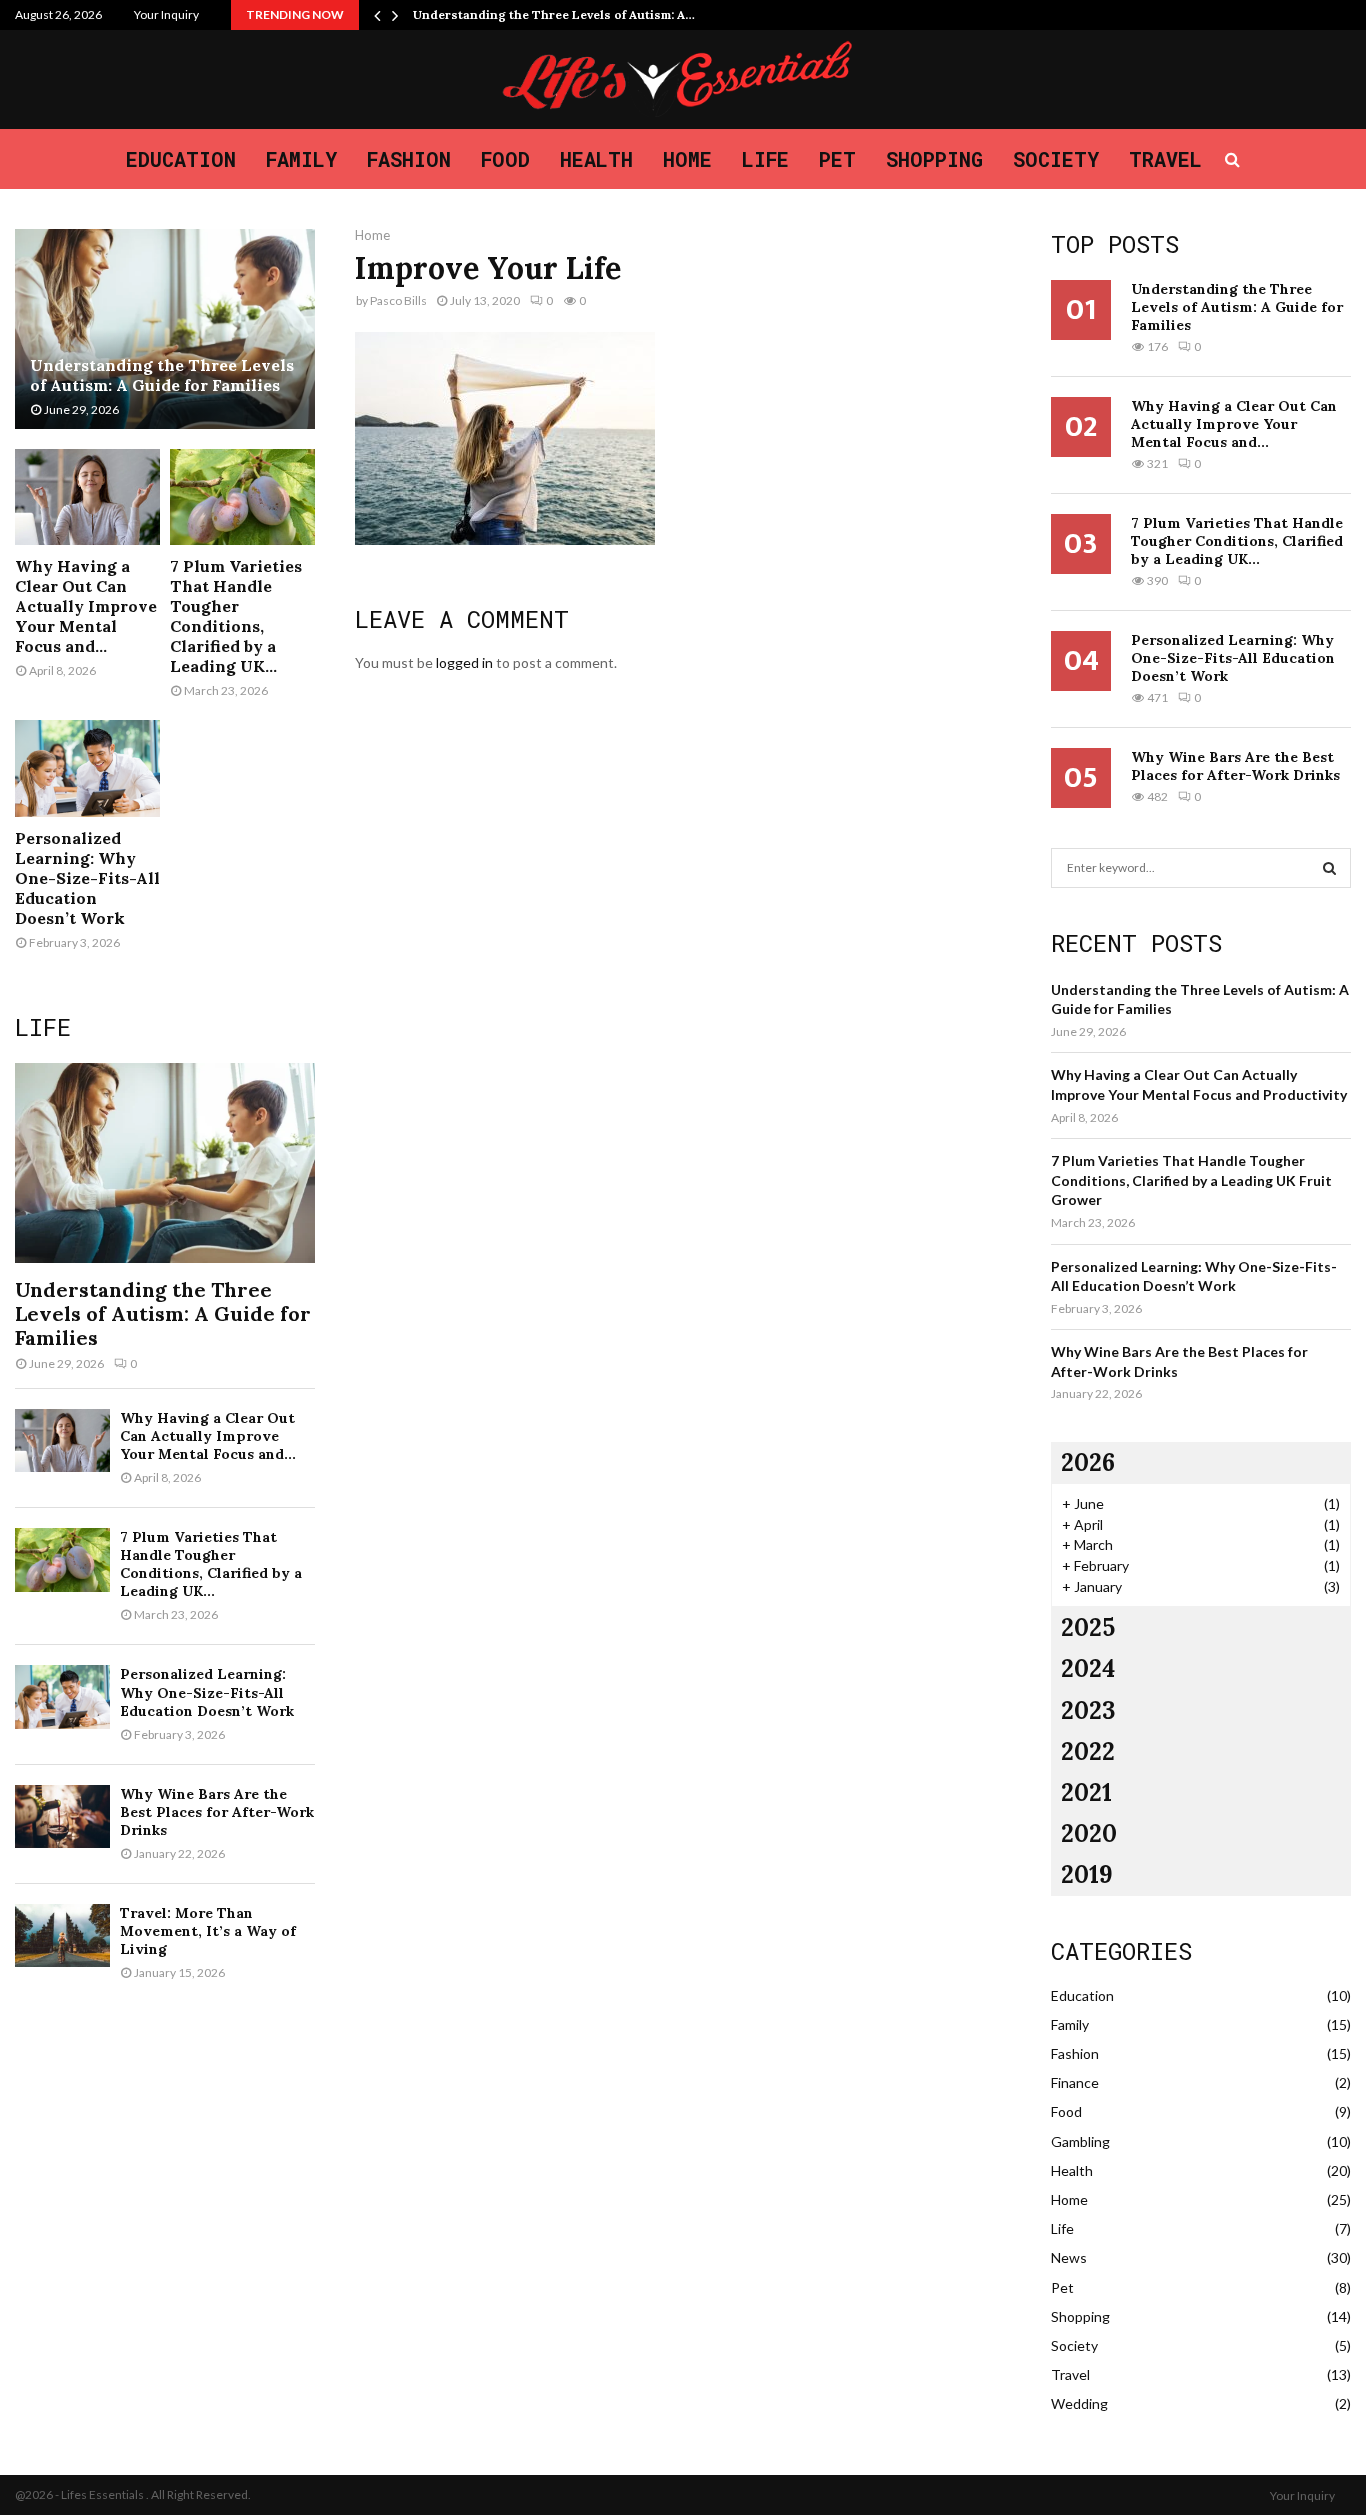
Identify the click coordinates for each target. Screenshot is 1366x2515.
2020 (1089, 1833)
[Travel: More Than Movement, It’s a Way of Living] (62, 1935)
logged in (464, 662)
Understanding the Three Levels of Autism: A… (554, 14)
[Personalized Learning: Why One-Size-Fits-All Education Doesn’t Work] (87, 768)
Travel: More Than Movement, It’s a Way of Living (208, 1931)
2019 (1087, 1874)
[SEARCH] (1329, 868)
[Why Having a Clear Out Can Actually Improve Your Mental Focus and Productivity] (87, 497)
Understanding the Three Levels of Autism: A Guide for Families (162, 375)
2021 (1086, 1792)
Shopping (934, 159)
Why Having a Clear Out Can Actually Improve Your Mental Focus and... (86, 606)
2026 (1088, 1462)
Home (687, 159)
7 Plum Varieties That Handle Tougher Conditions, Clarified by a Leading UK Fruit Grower (1191, 1180)
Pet (837, 159)
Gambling (1080, 2141)
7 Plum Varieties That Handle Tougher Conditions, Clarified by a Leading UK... (236, 616)
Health (596, 159)
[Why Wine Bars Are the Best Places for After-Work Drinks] (62, 1816)
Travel (1165, 159)
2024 (1088, 1668)
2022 (1088, 1751)
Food (505, 159)
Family (301, 159)
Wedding (1079, 2403)
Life (765, 159)
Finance (1075, 2082)
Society (1056, 159)
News (1069, 2257)
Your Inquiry (166, 14)
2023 (1088, 1710)
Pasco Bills (398, 300)
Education (181, 159)
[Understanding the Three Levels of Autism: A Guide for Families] (165, 329)
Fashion (409, 159)
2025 (1088, 1627)
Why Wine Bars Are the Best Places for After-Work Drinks (217, 1812)
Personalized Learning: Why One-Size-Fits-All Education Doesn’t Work (87, 878)
